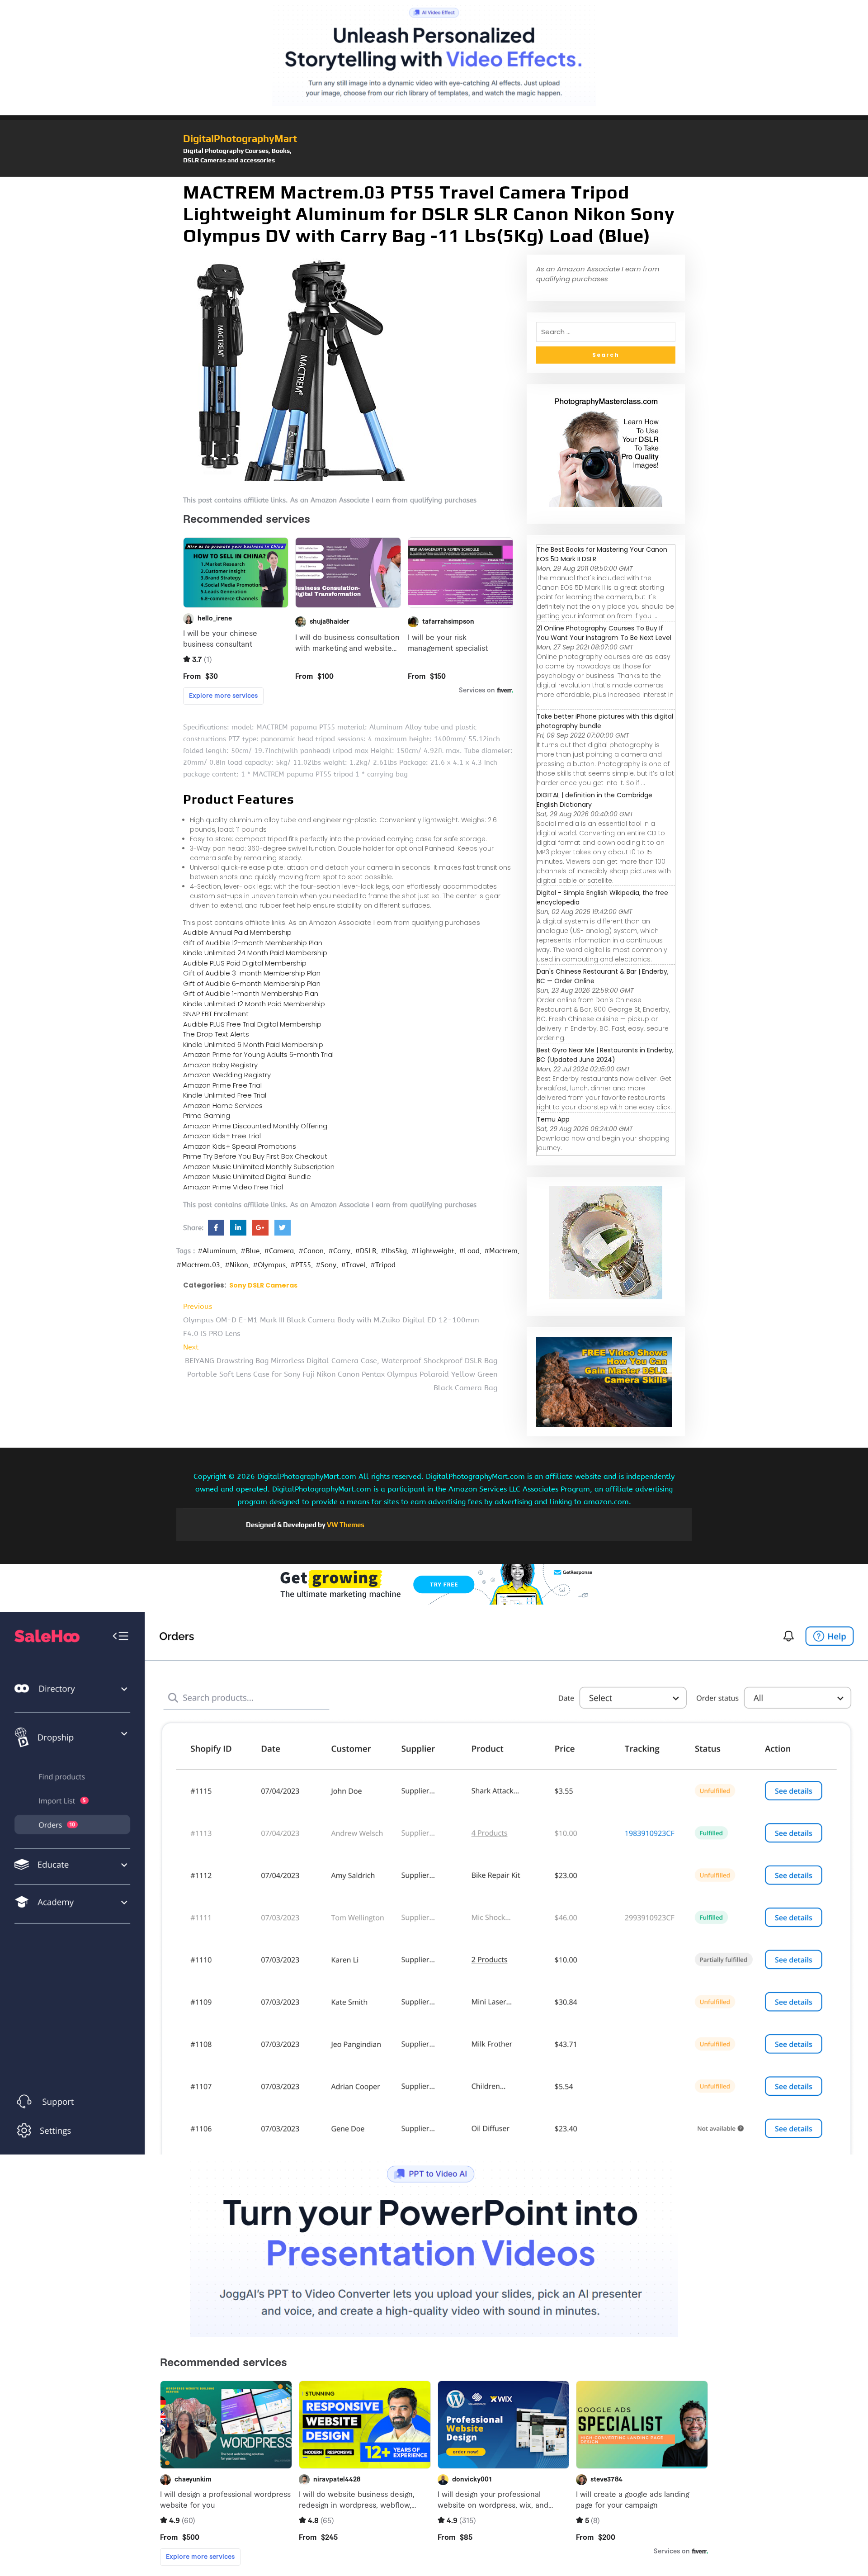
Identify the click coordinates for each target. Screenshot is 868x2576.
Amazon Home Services (223, 1106)
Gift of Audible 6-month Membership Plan (252, 983)
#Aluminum (217, 1251)
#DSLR (366, 1251)
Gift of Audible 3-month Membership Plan (252, 973)
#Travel (353, 1265)
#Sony (326, 1265)
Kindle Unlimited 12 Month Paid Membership (254, 1004)
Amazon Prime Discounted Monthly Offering (255, 1126)
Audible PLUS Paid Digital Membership (245, 963)
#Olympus (269, 1265)
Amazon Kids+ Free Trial (222, 1136)
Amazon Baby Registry (220, 1065)
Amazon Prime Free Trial (222, 1085)
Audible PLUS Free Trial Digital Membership (252, 1024)
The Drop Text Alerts (216, 1034)
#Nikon (236, 1265)
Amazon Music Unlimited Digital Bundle (247, 1177)
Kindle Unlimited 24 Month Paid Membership (255, 953)
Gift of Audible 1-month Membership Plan (251, 993)
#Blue (250, 1251)
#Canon (311, 1251)
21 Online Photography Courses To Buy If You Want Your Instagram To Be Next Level (604, 633)
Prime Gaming (207, 1115)
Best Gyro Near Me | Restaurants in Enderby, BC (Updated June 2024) (605, 1055)
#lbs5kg (394, 1251)
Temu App (553, 1119)
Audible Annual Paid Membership (237, 932)
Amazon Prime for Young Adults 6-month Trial (258, 1054)
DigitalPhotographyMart (240, 138)
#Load (469, 1251)
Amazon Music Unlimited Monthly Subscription (259, 1167)
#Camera (279, 1251)
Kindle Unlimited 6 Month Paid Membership (253, 1044)
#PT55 (301, 1265)
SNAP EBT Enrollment (216, 1014)
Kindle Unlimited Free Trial (225, 1095)
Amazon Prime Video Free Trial (233, 1187)
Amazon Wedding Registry (227, 1075)
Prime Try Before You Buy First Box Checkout (255, 1156)
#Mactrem (501, 1251)
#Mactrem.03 (198, 1265)
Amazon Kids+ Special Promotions (240, 1146)
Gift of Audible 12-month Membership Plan (253, 943)
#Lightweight (433, 1251)
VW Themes (345, 1525)
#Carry (339, 1251)
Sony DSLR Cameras (263, 1285)
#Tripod (383, 1265)
